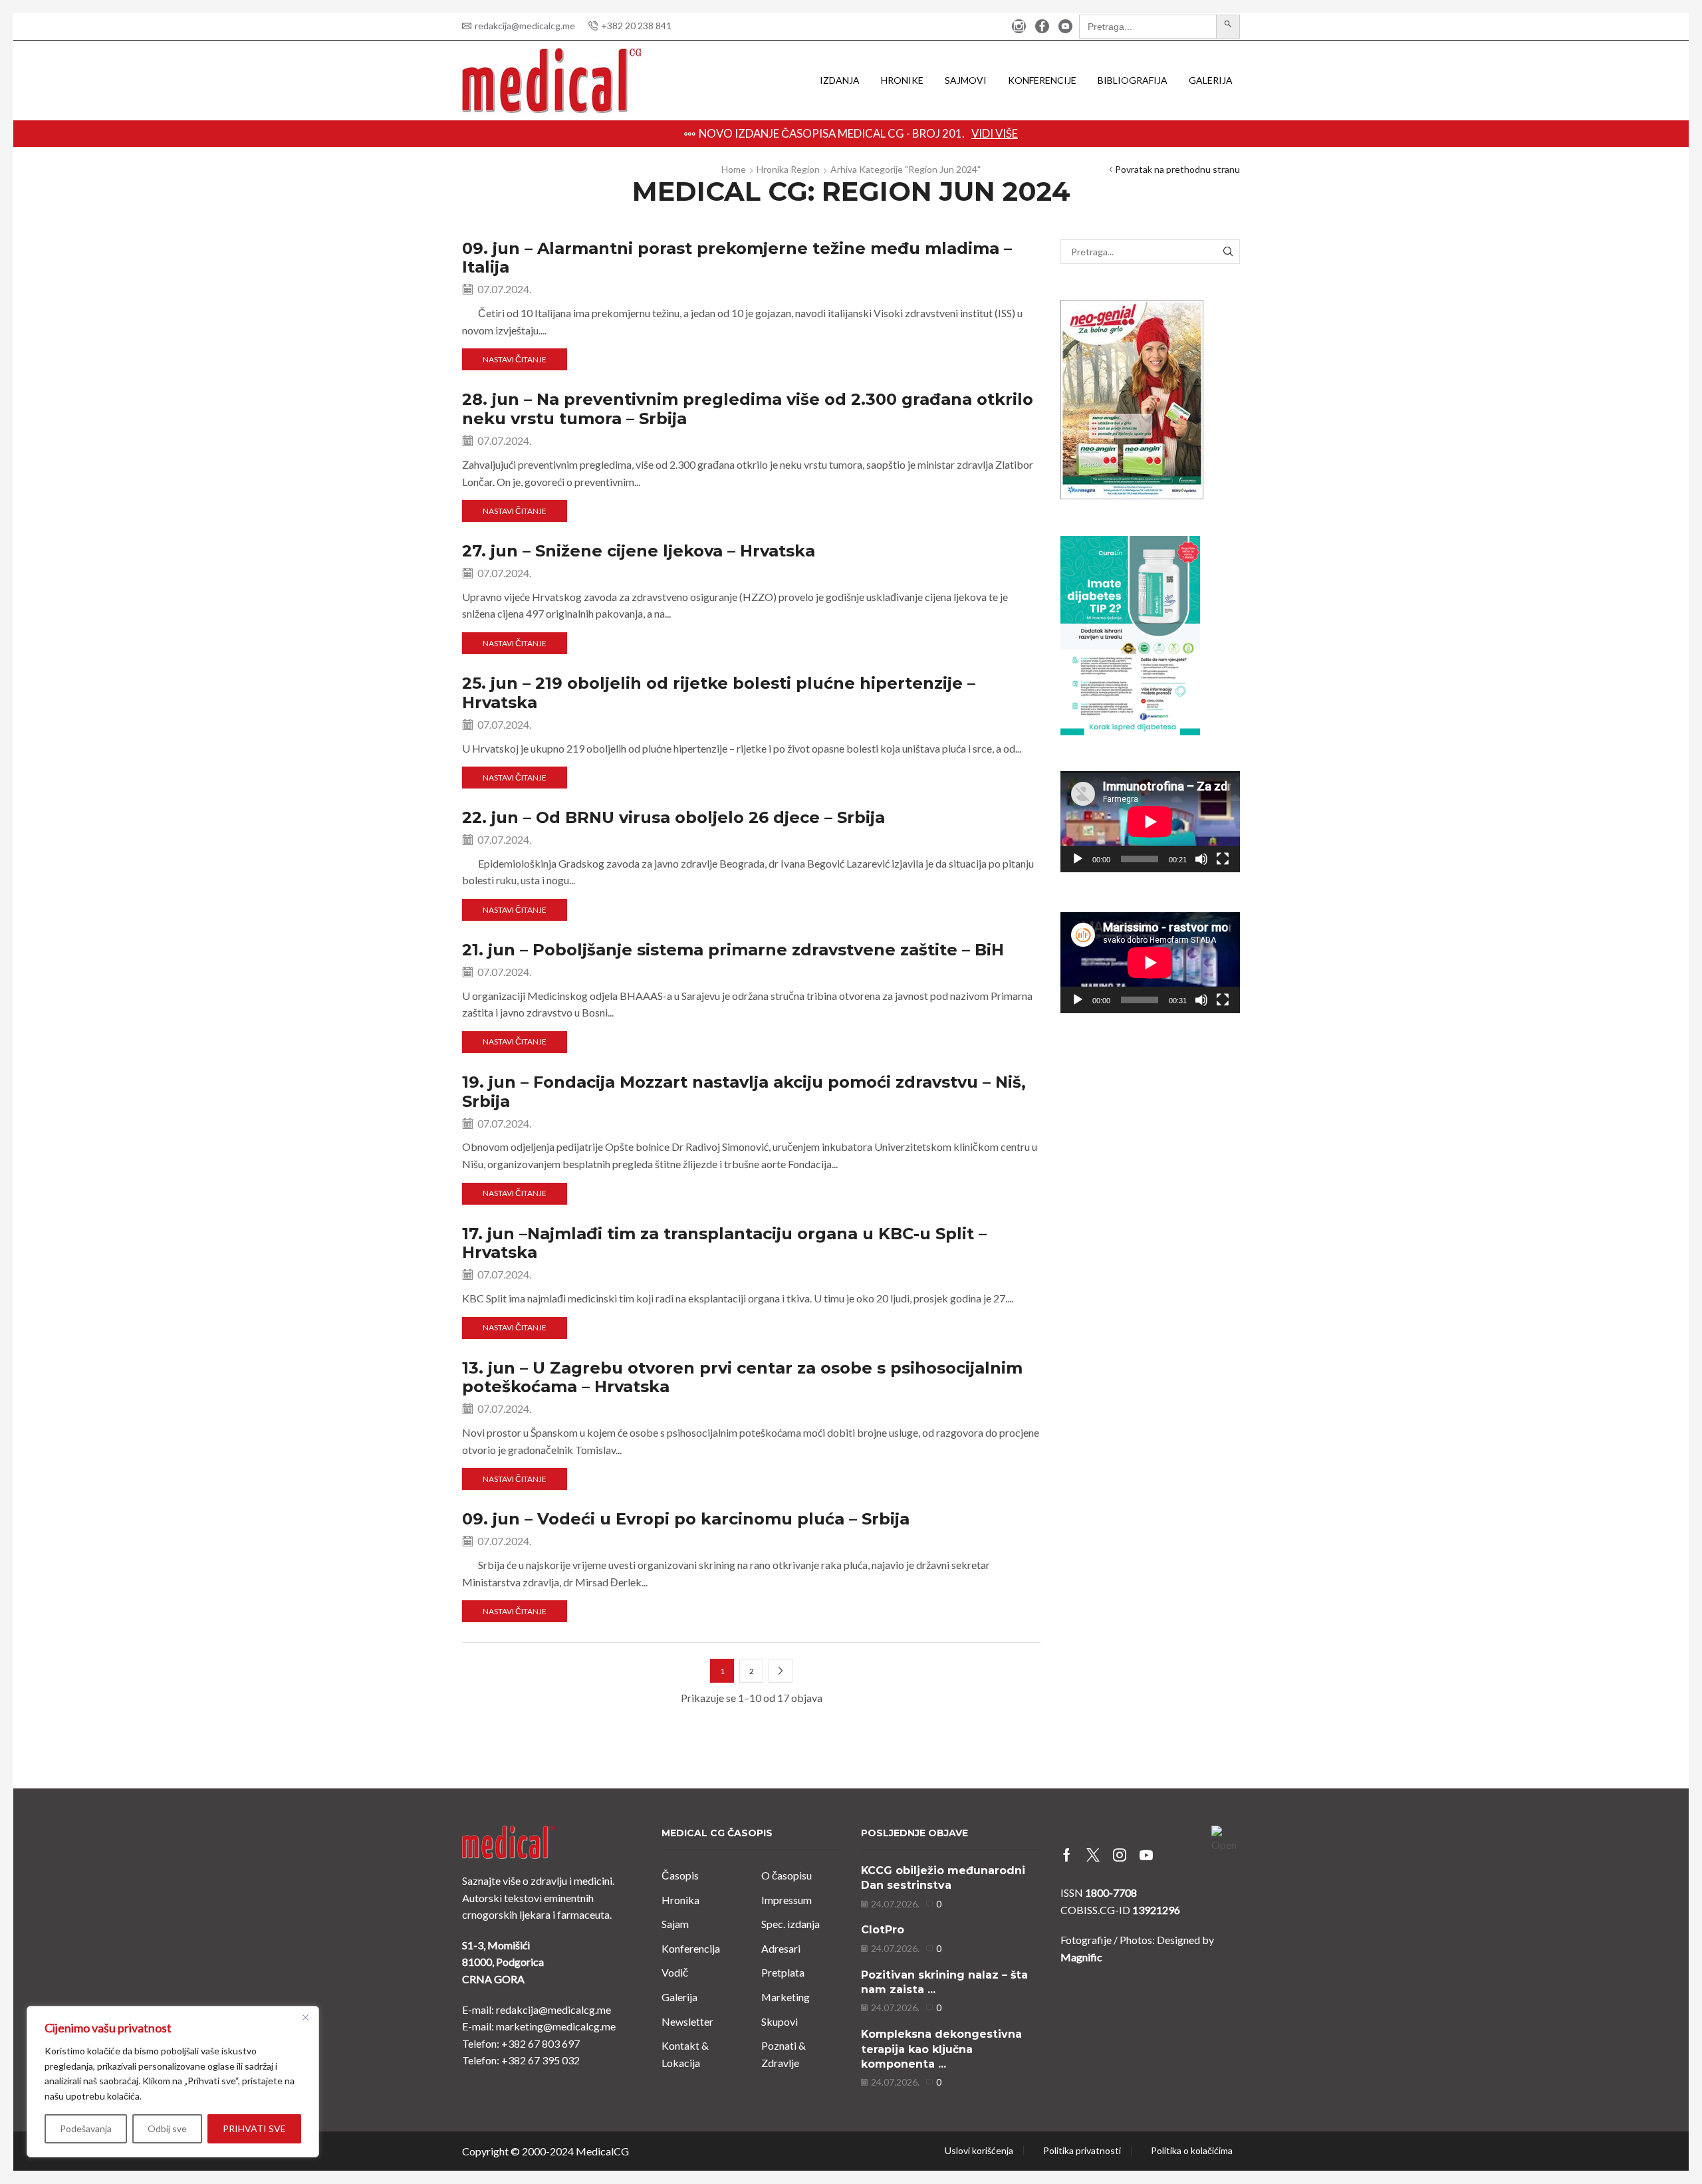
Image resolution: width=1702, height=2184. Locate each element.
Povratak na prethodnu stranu (1177, 169)
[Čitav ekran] (1223, 859)
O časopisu (787, 1875)
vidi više (1092, 133)
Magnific (1081, 1957)
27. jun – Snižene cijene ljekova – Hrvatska (639, 551)
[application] (1150, 822)
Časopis (680, 1875)
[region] (173, 2082)
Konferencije (1042, 80)
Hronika (680, 1900)
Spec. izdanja (790, 1924)
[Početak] (1078, 859)
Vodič (675, 1972)
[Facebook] (1042, 27)
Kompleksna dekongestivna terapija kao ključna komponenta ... (941, 2049)
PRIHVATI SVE (254, 2128)
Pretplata (783, 1972)
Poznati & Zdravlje (784, 2054)
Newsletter (687, 2021)
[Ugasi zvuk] (1201, 859)
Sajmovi (966, 80)
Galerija (1211, 80)
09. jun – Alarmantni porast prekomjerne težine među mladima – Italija (737, 258)
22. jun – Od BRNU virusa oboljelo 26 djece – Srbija (673, 817)
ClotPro (883, 1930)
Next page (781, 1671)
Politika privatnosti (1082, 2151)
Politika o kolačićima (1192, 2151)
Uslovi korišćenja (979, 2151)
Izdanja (840, 80)
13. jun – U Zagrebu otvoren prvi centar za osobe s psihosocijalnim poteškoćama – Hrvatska (742, 1378)
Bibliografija (1133, 80)
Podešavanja (86, 2128)
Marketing (786, 1997)
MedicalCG (602, 2151)
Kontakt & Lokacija (685, 2054)
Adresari (781, 1948)
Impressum (787, 1900)
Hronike (902, 80)
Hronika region (788, 169)
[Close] (305, 2017)
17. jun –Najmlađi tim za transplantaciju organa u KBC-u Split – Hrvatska (724, 1243)
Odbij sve (167, 2128)
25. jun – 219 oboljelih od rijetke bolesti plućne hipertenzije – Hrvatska (719, 693)
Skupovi (780, 2021)
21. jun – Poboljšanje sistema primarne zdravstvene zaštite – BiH (733, 950)
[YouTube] (1065, 27)
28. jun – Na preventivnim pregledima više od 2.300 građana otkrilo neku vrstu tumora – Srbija (748, 409)
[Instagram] (1019, 27)
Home (734, 169)
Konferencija (691, 1948)
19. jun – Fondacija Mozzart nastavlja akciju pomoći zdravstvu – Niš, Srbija (744, 1092)
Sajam (675, 1924)
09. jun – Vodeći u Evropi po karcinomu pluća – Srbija (686, 1519)
